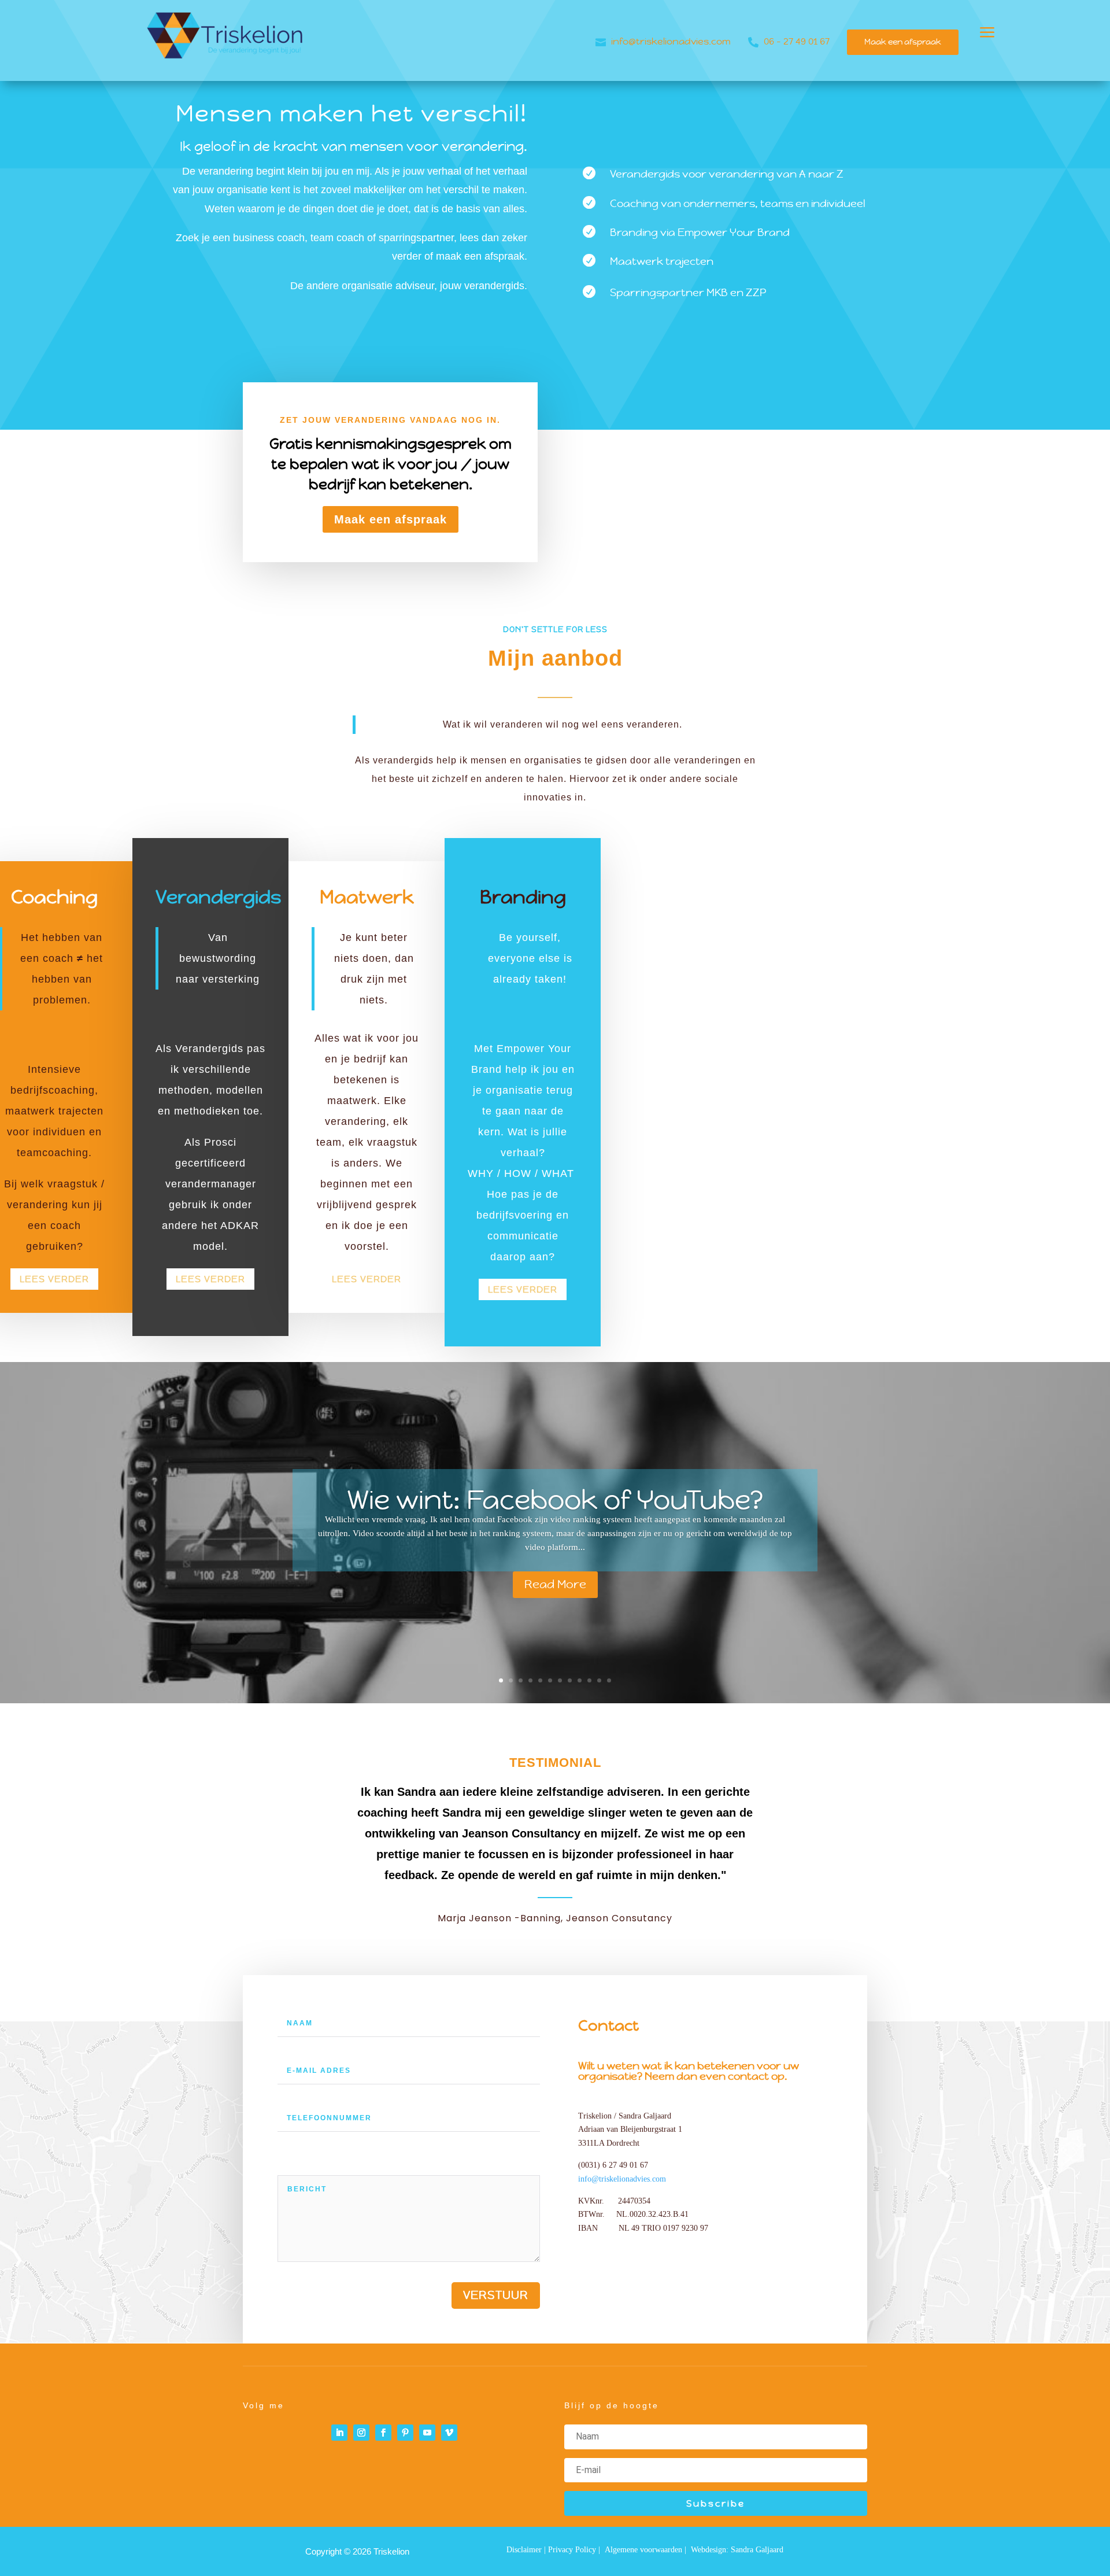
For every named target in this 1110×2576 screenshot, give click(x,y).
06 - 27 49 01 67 (797, 41)
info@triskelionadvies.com (671, 41)
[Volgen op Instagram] (361, 2433)
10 (589, 1680)
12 (609, 1680)
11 (599, 1680)
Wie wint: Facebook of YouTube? (555, 1500)
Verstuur (496, 2295)
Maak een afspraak (903, 42)
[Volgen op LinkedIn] (339, 2433)
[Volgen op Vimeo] (449, 2433)
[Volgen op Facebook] (383, 2433)
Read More (555, 1585)
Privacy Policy (571, 2550)
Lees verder (54, 1279)
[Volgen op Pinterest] (405, 2433)
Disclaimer (524, 2550)
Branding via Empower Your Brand (700, 232)
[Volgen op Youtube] (427, 2433)
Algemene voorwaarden (643, 2550)
